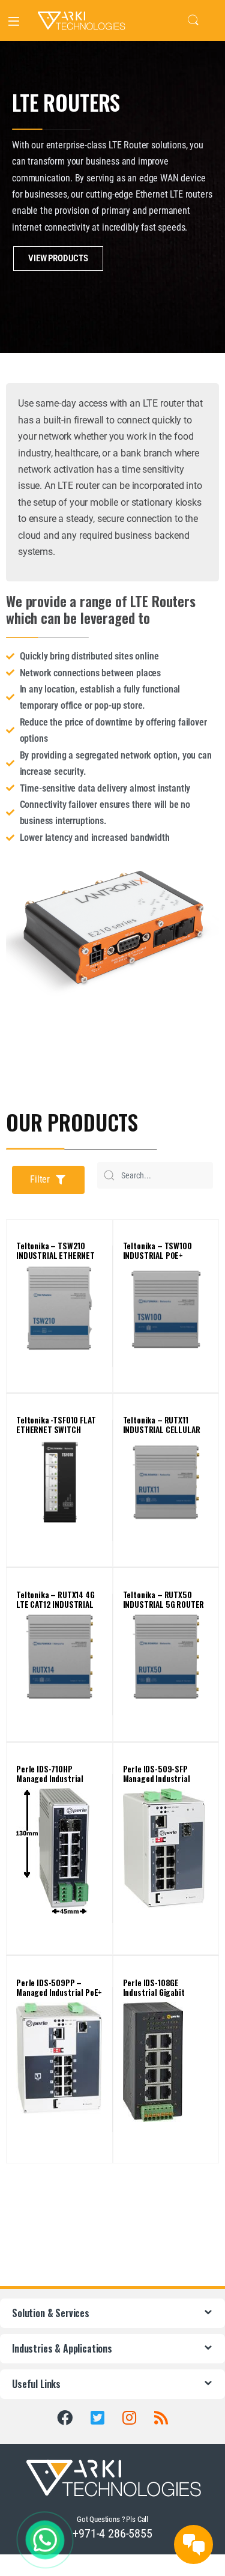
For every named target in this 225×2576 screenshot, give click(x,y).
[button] (48, 1180)
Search (193, 20)
